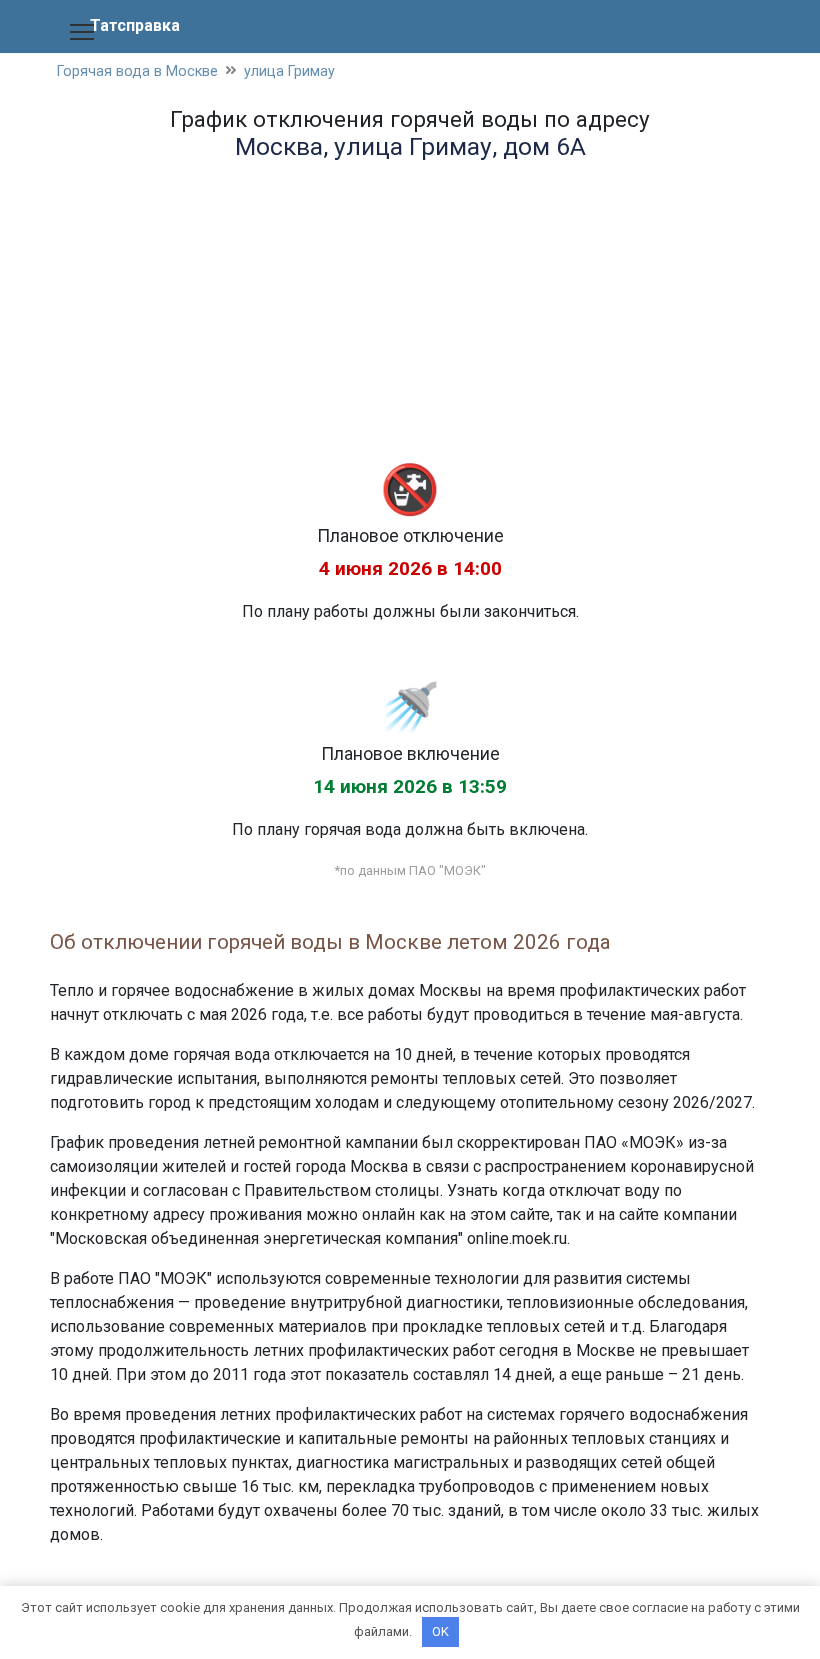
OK (440, 1631)
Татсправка (135, 25)
